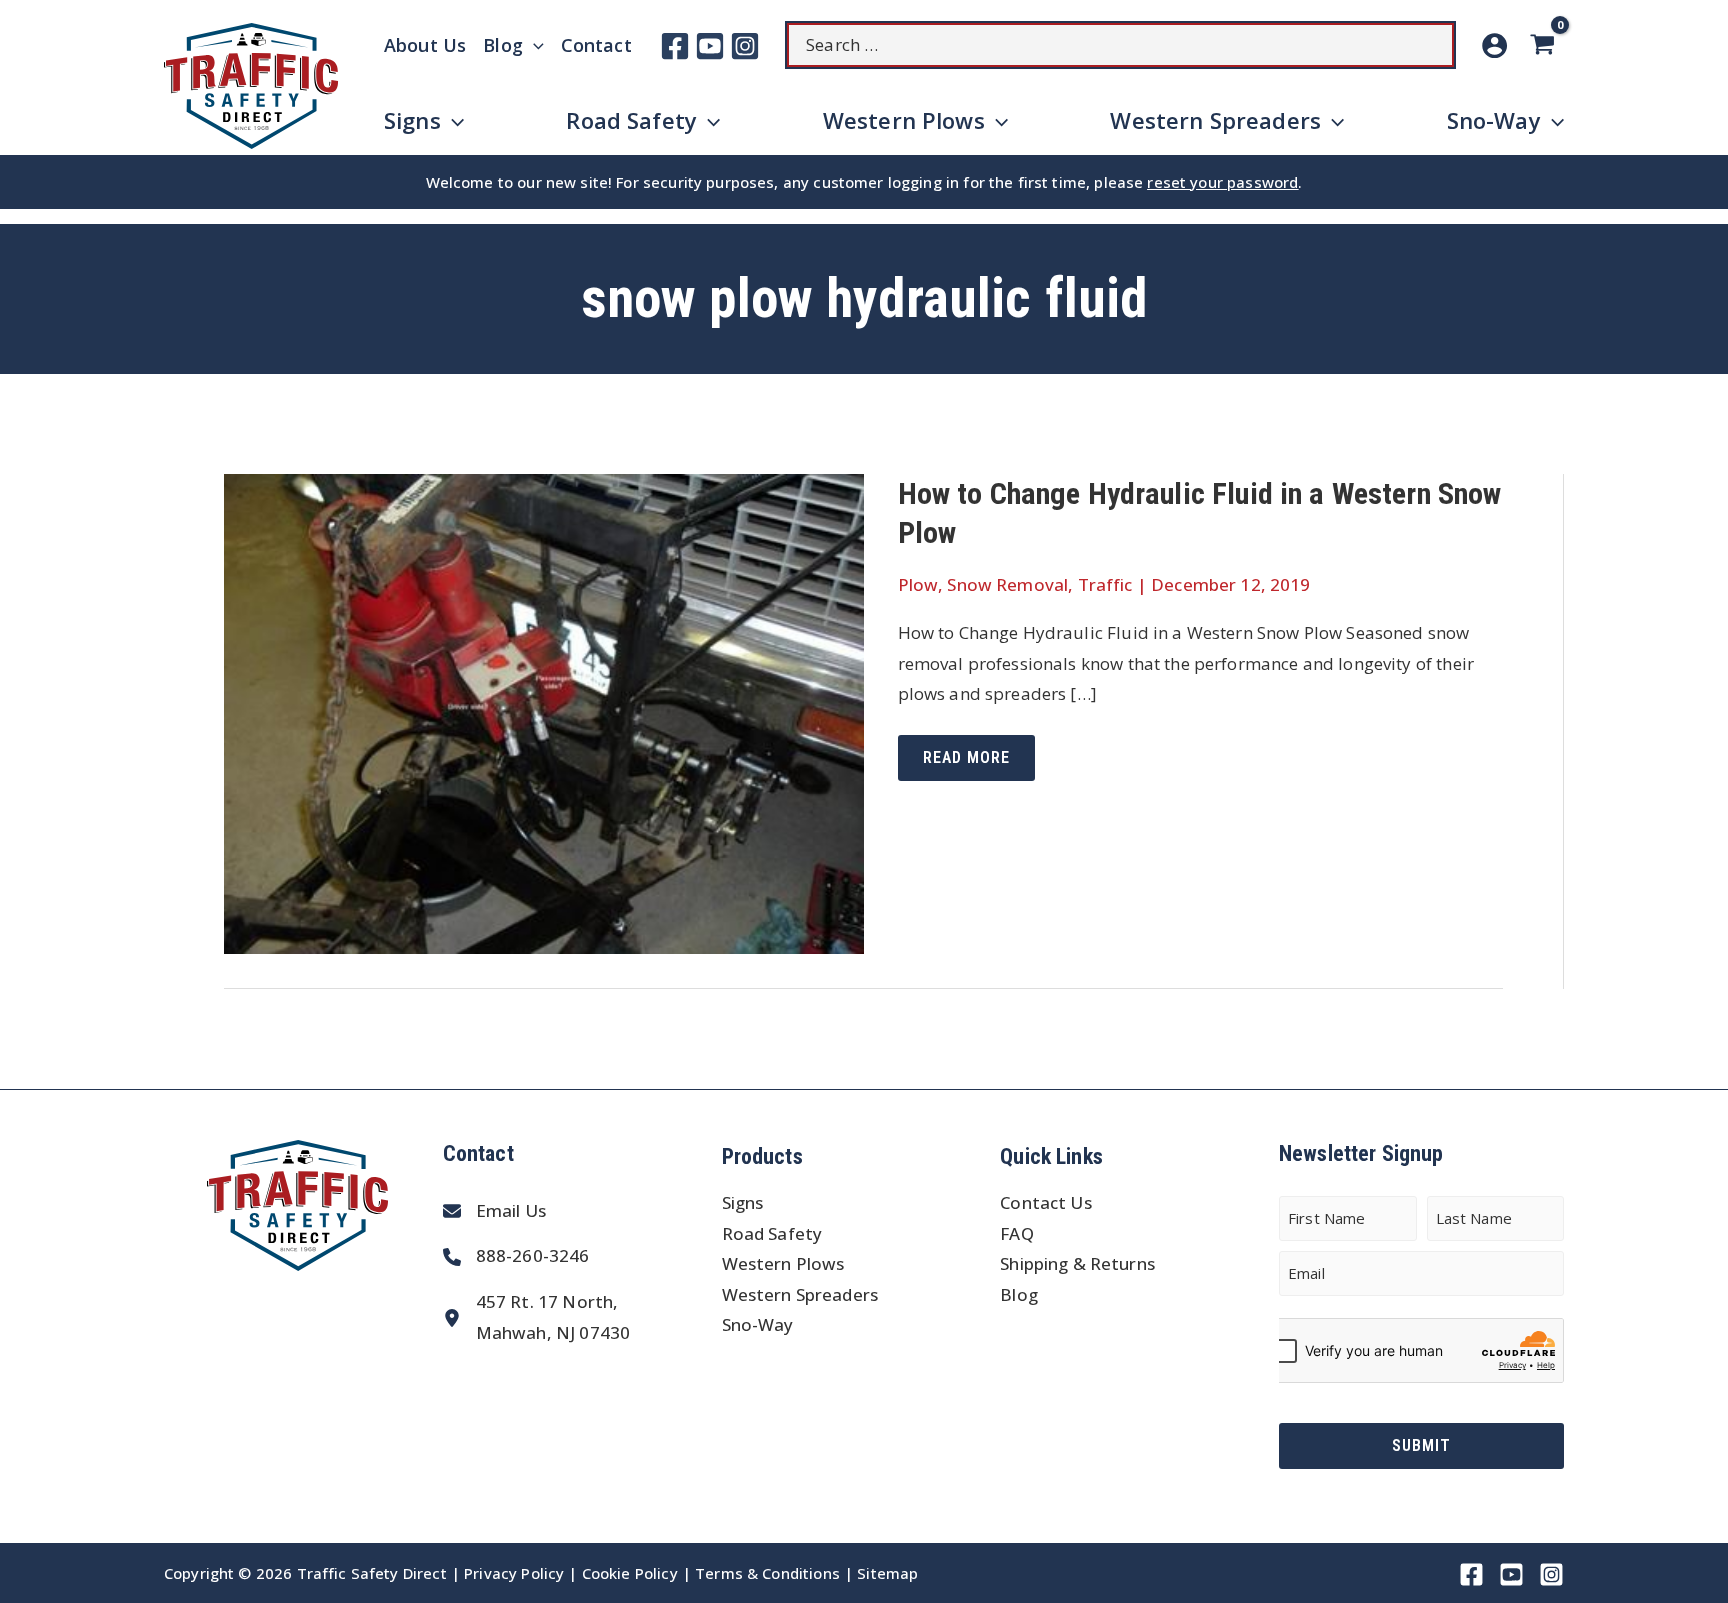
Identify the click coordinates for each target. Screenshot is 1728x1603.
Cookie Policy (630, 1573)
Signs (743, 1202)
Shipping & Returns (1077, 1263)
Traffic (1105, 584)
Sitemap (887, 1573)
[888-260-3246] (516, 1256)
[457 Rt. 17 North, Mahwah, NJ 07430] (536, 1317)
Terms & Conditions (767, 1573)
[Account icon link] (1494, 45)
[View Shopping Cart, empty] (1546, 45)
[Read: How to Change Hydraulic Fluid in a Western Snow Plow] (544, 711)
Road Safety (772, 1233)
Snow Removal (1007, 584)
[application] (533, 45)
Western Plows (783, 1263)
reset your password (1222, 182)
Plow (918, 584)
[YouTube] (710, 46)
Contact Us (1046, 1202)
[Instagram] (745, 46)
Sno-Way (758, 1324)
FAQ (1016, 1233)
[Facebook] (675, 46)
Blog (1019, 1294)
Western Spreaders (800, 1294)
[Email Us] (494, 1211)
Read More (966, 764)
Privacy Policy (514, 1573)
